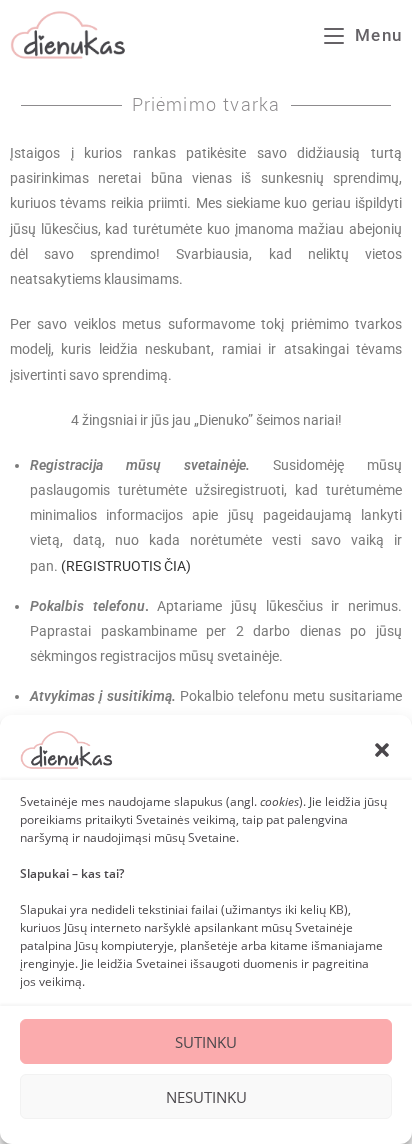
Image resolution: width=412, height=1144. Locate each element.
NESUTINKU (206, 1097)
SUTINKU (206, 1042)
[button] (382, 750)
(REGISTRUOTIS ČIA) (126, 566)
